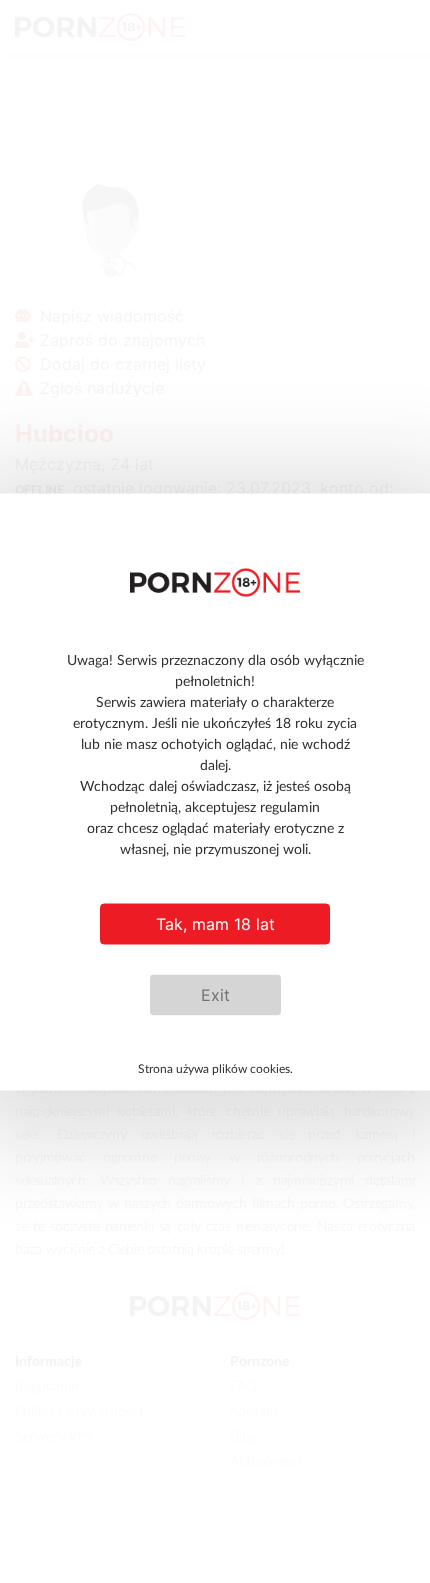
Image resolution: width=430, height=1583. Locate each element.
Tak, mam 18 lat (215, 924)
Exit (215, 995)
